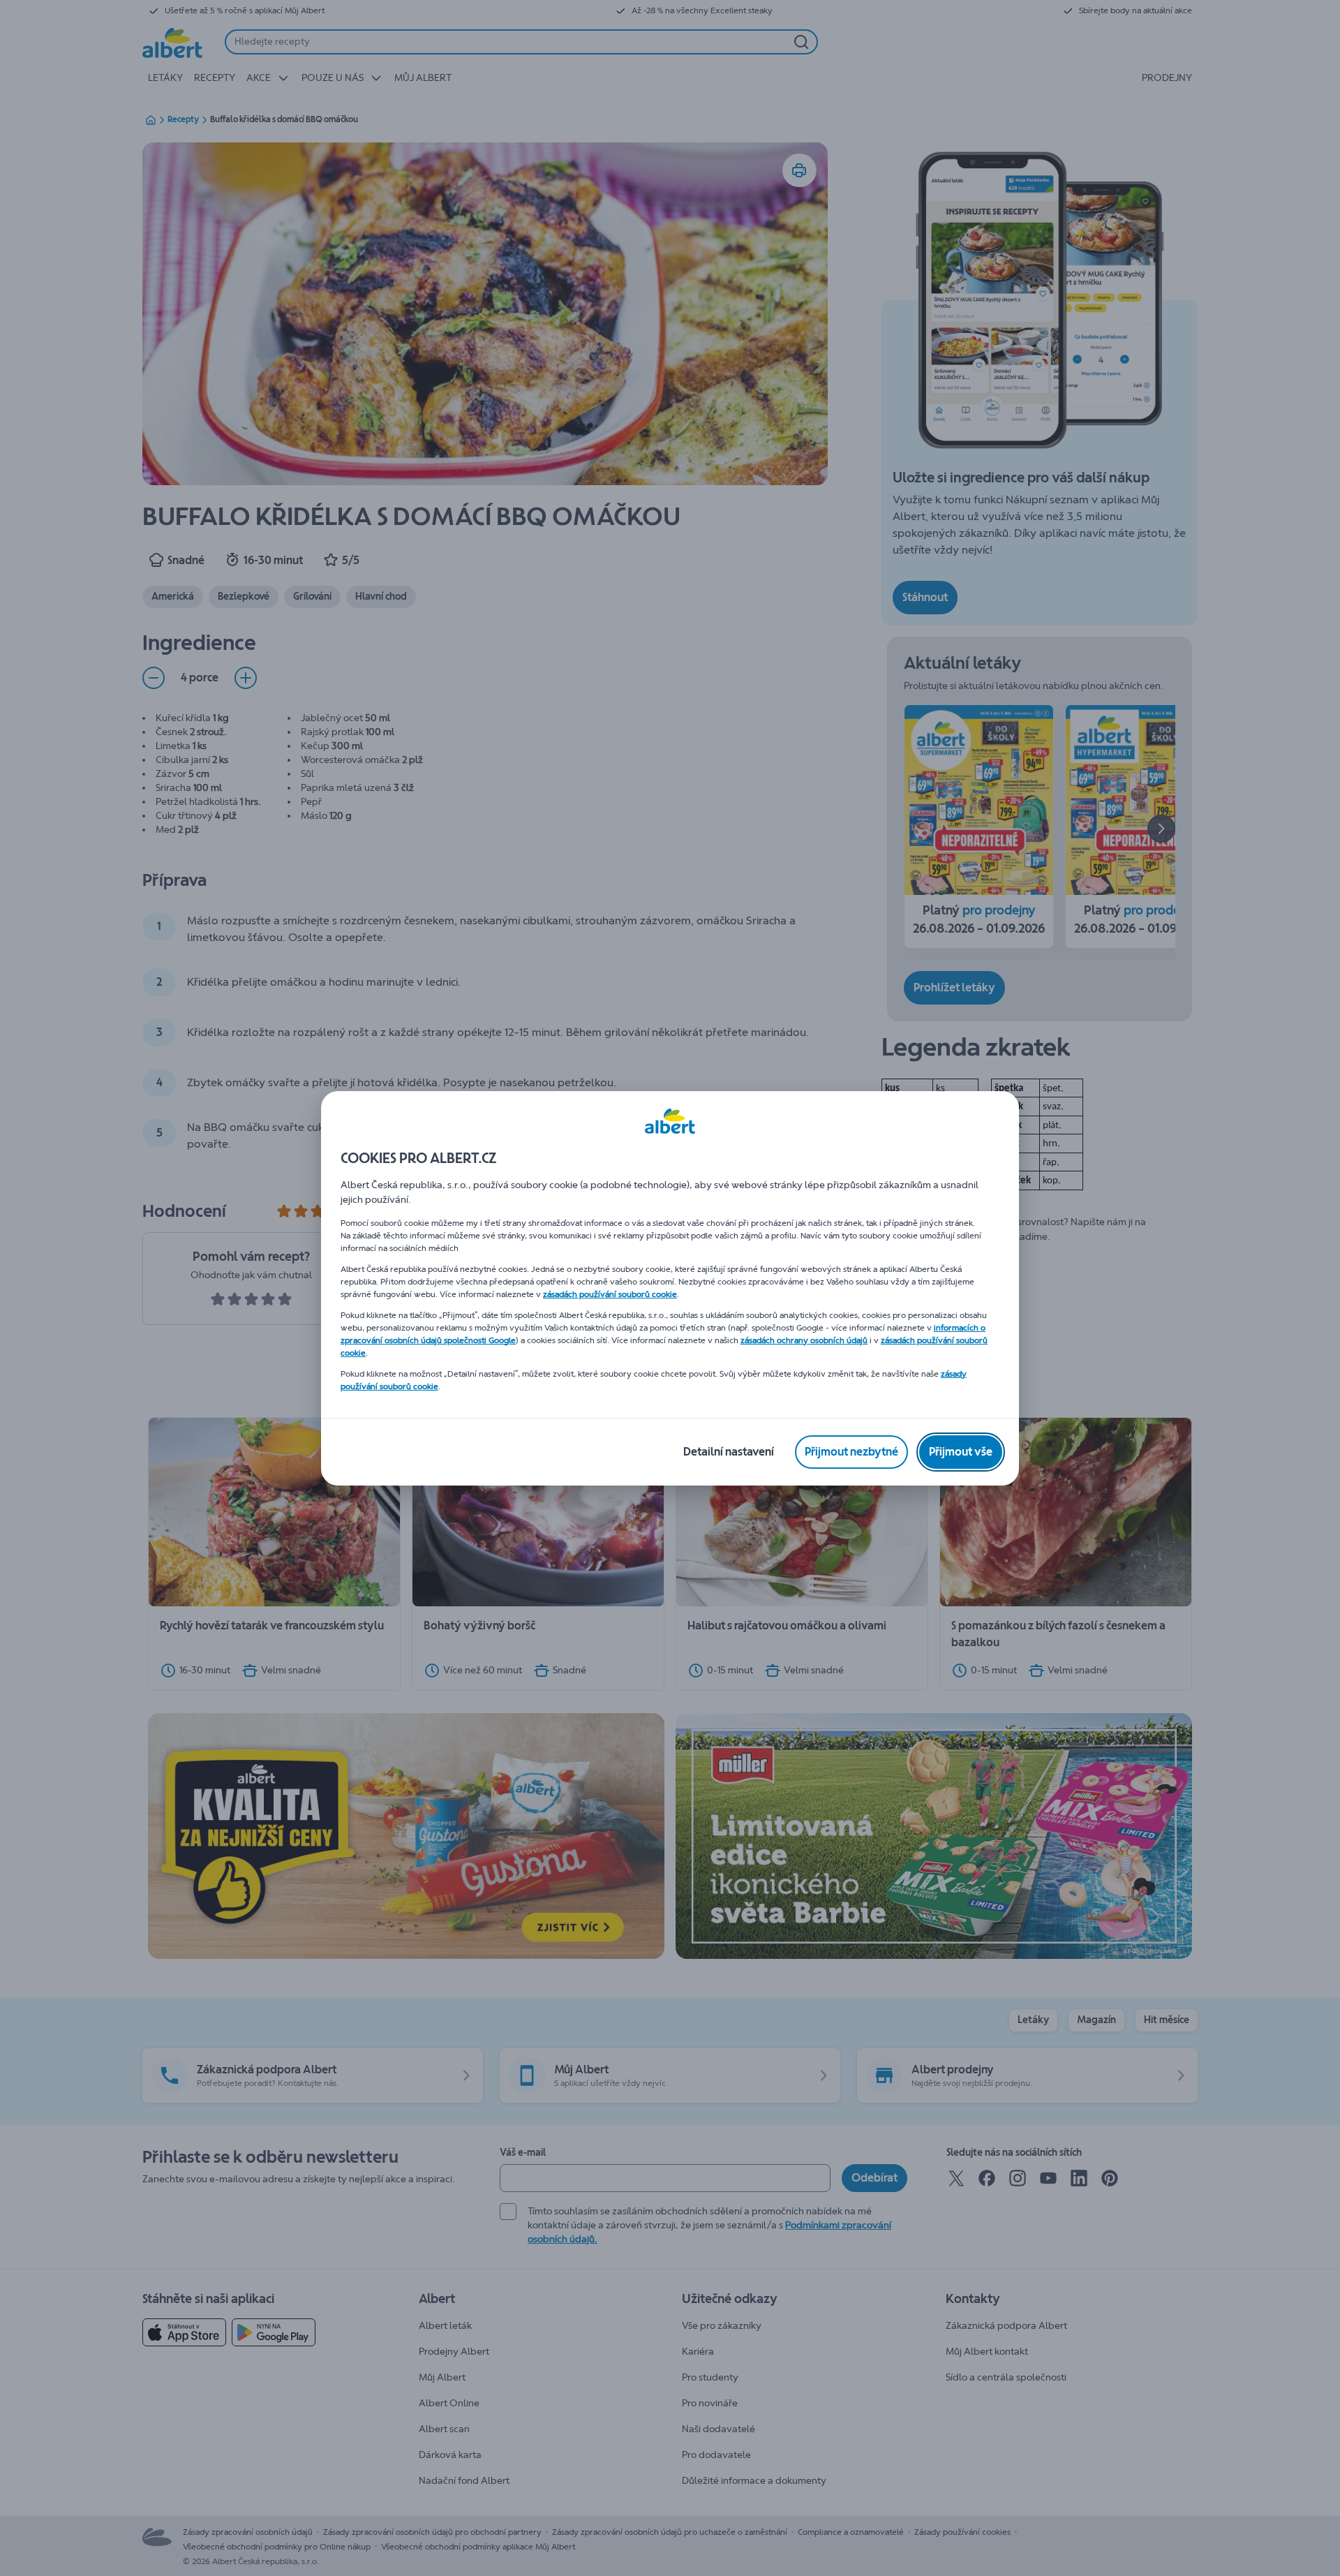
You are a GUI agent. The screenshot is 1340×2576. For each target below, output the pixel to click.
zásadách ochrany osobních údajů (804, 1340)
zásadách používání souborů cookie (610, 1294)
